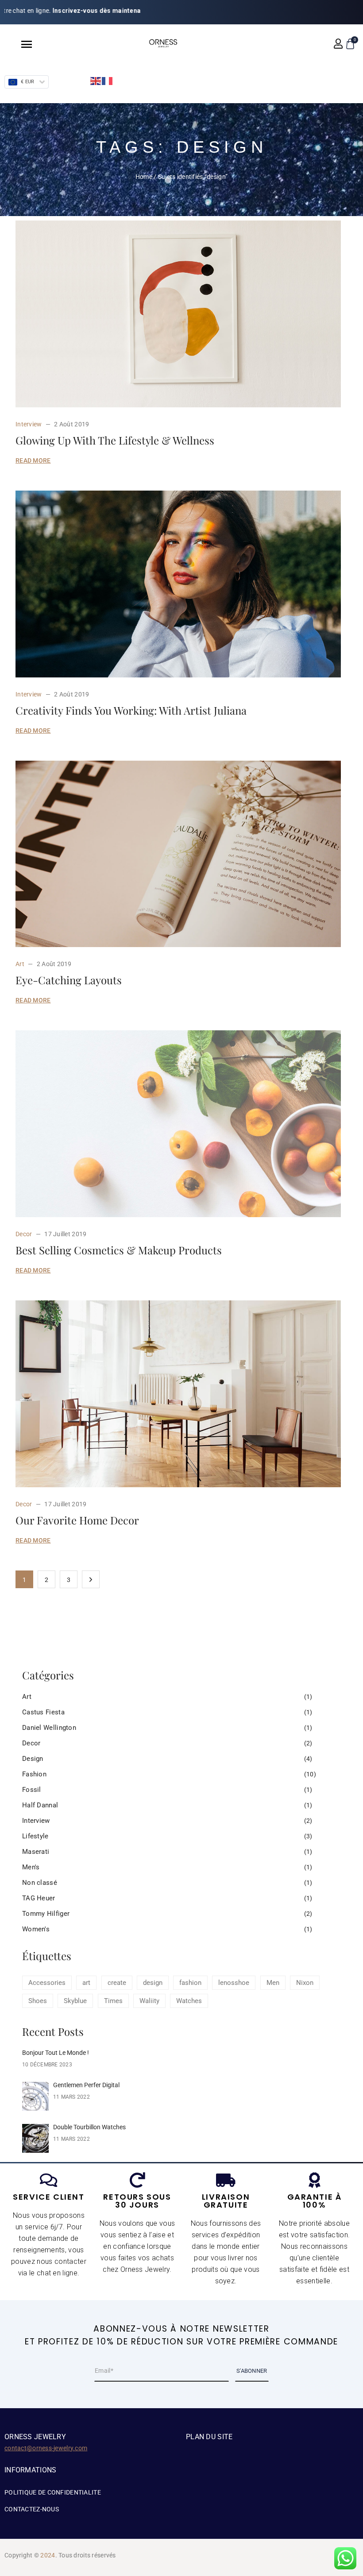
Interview (29, 424)
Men (273, 1983)
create (117, 1983)
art (86, 1983)
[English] (96, 81)
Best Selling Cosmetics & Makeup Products (119, 1250)
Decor (24, 1234)
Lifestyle (35, 1836)
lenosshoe (234, 1983)
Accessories (47, 1983)
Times (113, 2001)
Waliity (149, 2001)
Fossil (32, 1790)
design (153, 1983)
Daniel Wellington (49, 1728)
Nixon (305, 1983)
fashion (190, 1983)
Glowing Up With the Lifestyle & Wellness (115, 440)
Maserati (36, 1852)
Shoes (38, 2001)
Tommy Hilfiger (46, 1914)
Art (20, 964)
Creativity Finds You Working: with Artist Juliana (131, 710)
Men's (31, 1867)
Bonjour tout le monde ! (56, 2053)
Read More (33, 460)
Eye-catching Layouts (69, 980)
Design (33, 1759)
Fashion (34, 1774)
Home (144, 177)
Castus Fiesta (43, 1712)
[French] (108, 81)
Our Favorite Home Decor (77, 1520)
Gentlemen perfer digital (86, 2085)
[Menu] (18, 44)
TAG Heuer (39, 1898)
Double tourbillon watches (89, 2127)
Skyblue (75, 2001)
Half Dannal (40, 1805)
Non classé (40, 1883)
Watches (189, 2001)
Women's (36, 1929)
